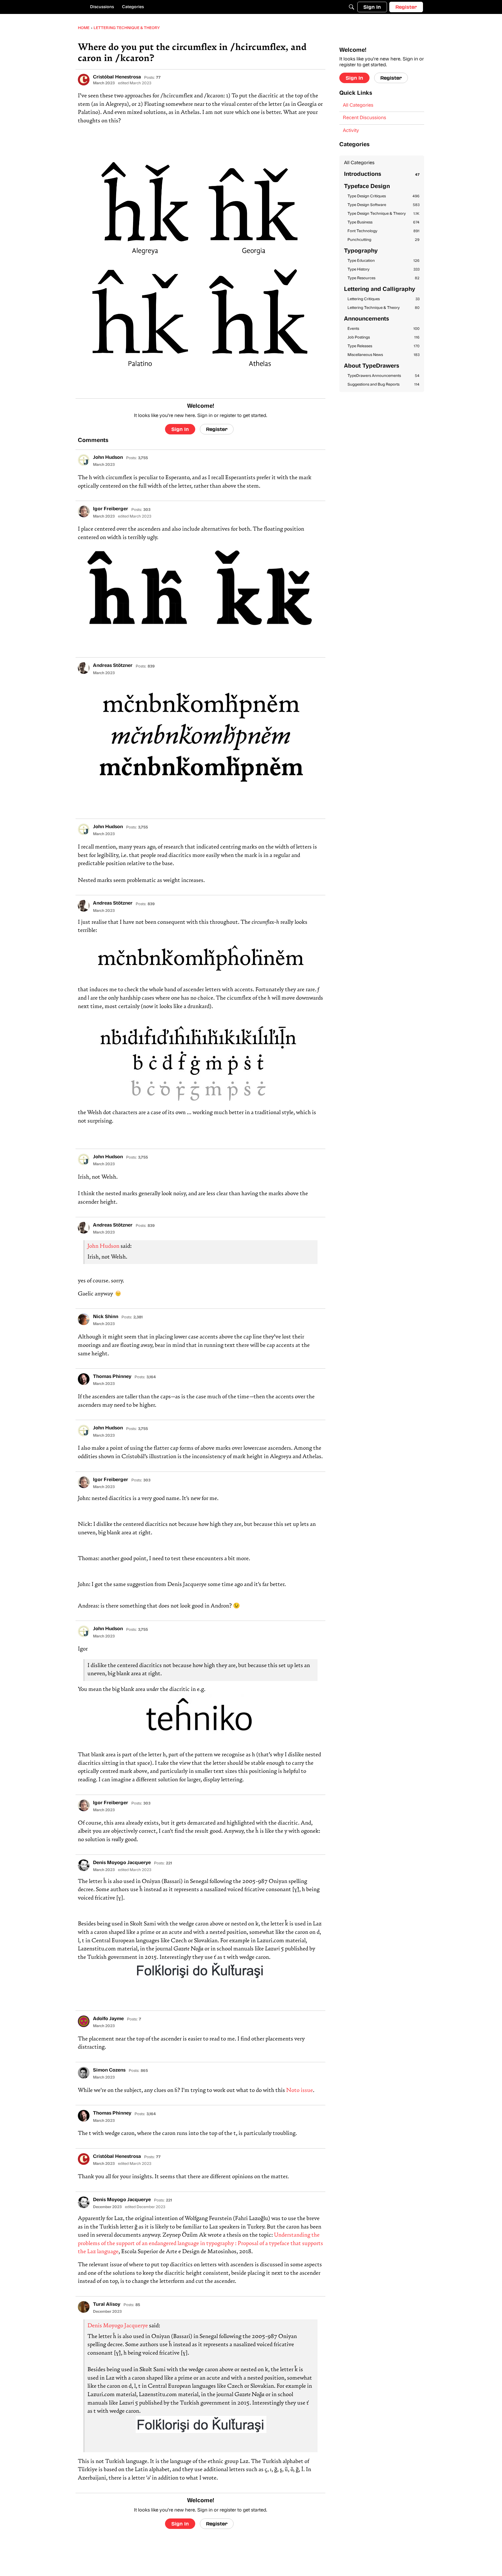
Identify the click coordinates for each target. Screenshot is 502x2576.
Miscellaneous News (383, 355)
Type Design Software (383, 205)
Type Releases (383, 346)
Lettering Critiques (383, 299)
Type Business (383, 222)
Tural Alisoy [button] (107, 2305)
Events (383, 329)
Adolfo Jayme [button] (108, 2019)
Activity (351, 131)
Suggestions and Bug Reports (383, 385)
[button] (84, 80)
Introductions (382, 174)
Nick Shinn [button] (106, 1317)
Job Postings (383, 338)
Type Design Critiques (383, 196)
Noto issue (300, 2091)
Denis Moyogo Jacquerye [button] (122, 1863)
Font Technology (383, 231)
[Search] (352, 7)
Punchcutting (383, 240)
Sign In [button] (180, 429)
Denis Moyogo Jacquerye (118, 2326)
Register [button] (217, 429)
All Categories (358, 105)
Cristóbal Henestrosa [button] (117, 77)
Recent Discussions (364, 118)
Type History (383, 270)
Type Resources (383, 278)
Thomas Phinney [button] (112, 1377)
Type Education (383, 261)
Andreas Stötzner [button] (113, 666)
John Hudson (103, 1246)
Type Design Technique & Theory (383, 214)
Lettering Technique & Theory (383, 308)
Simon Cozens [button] (109, 2070)
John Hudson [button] (108, 458)
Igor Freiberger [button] (111, 509)
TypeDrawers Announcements (383, 376)
